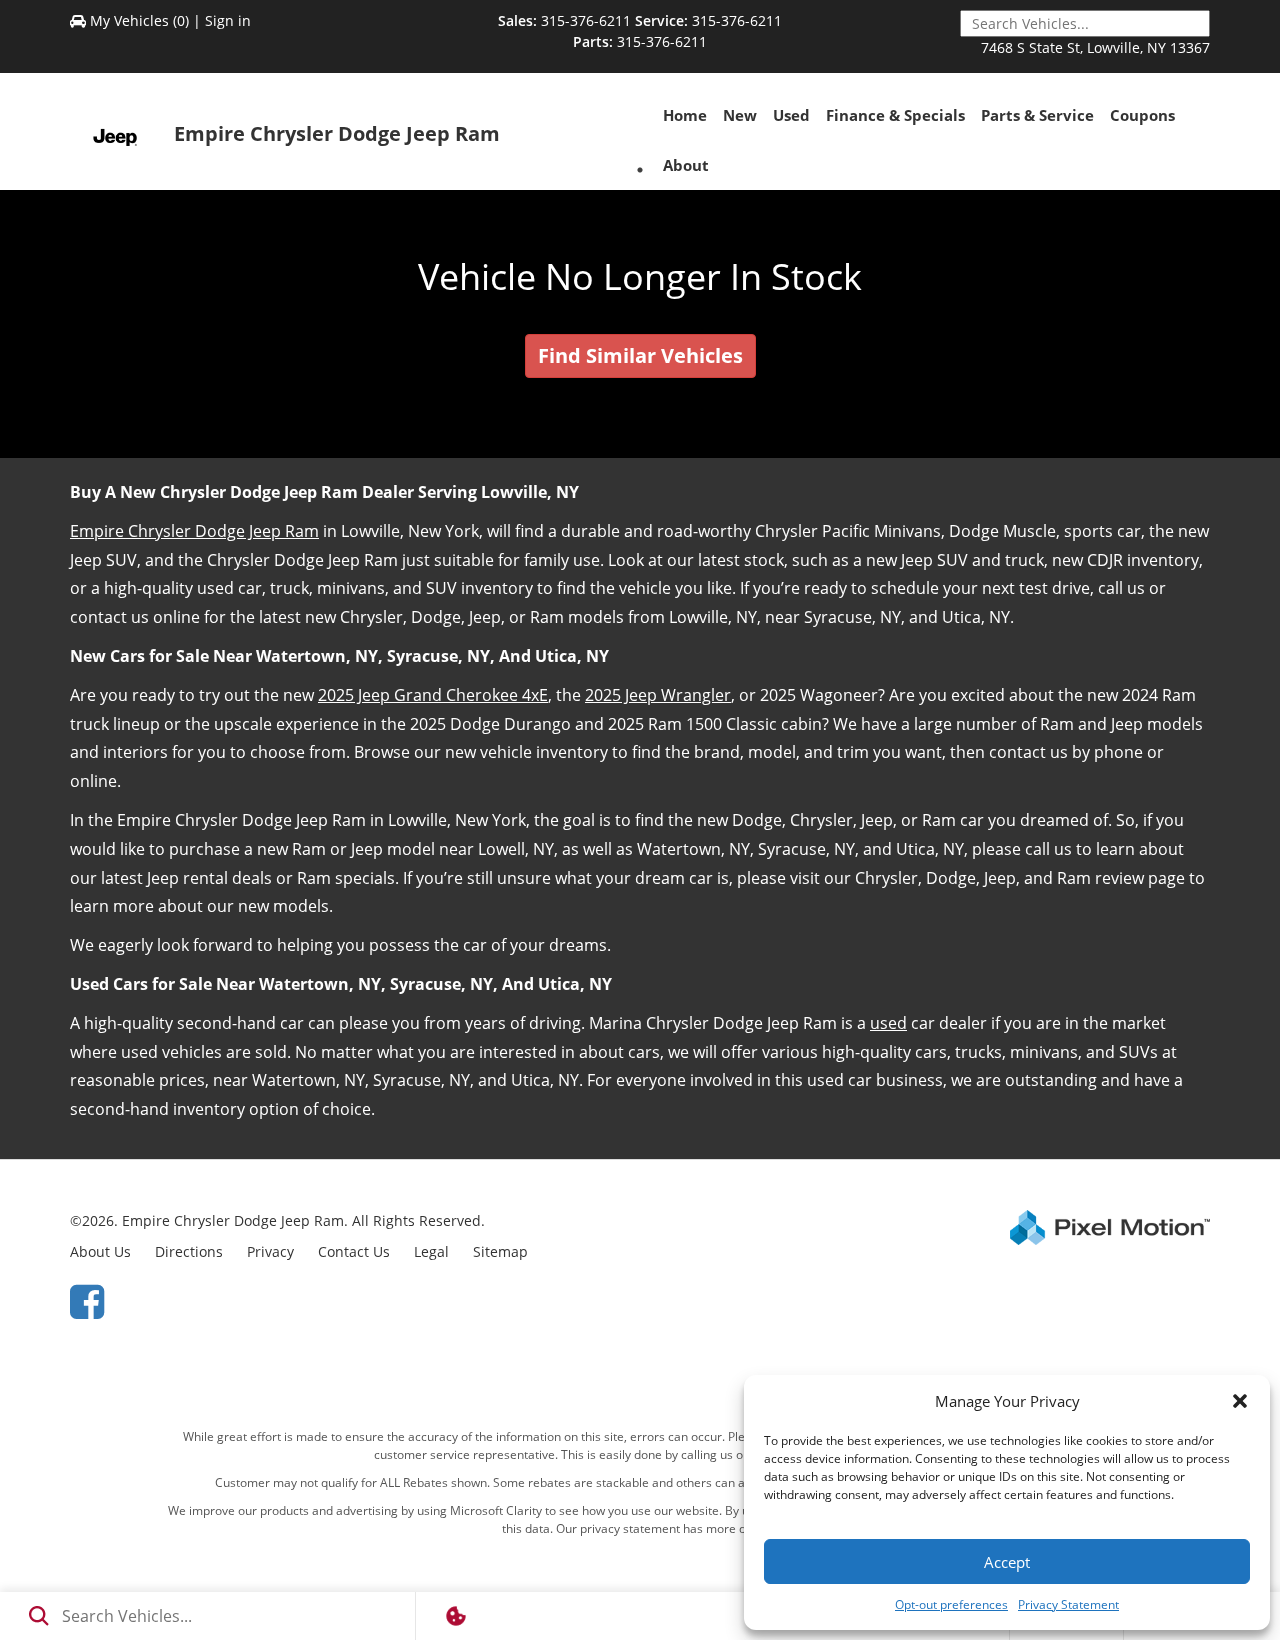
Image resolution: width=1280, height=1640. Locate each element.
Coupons (1142, 115)
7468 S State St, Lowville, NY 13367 (1095, 47)
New (740, 115)
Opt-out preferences (951, 1604)
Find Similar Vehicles (640, 355)
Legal (431, 1251)
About (686, 165)
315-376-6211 (586, 20)
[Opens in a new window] (87, 1300)
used (888, 1023)
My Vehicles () (139, 20)
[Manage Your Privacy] (456, 1616)
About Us (100, 1251)
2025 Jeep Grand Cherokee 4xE (433, 695)
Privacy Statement (1068, 1604)
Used (791, 115)
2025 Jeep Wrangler (658, 695)
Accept (1007, 1562)
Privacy (270, 1251)
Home (685, 115)
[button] (1240, 1401)
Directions (189, 1251)
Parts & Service (1037, 115)
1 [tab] (640, 169)
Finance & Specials (895, 115)
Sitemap (500, 1251)
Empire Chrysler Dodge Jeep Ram (194, 531)
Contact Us (354, 1251)
